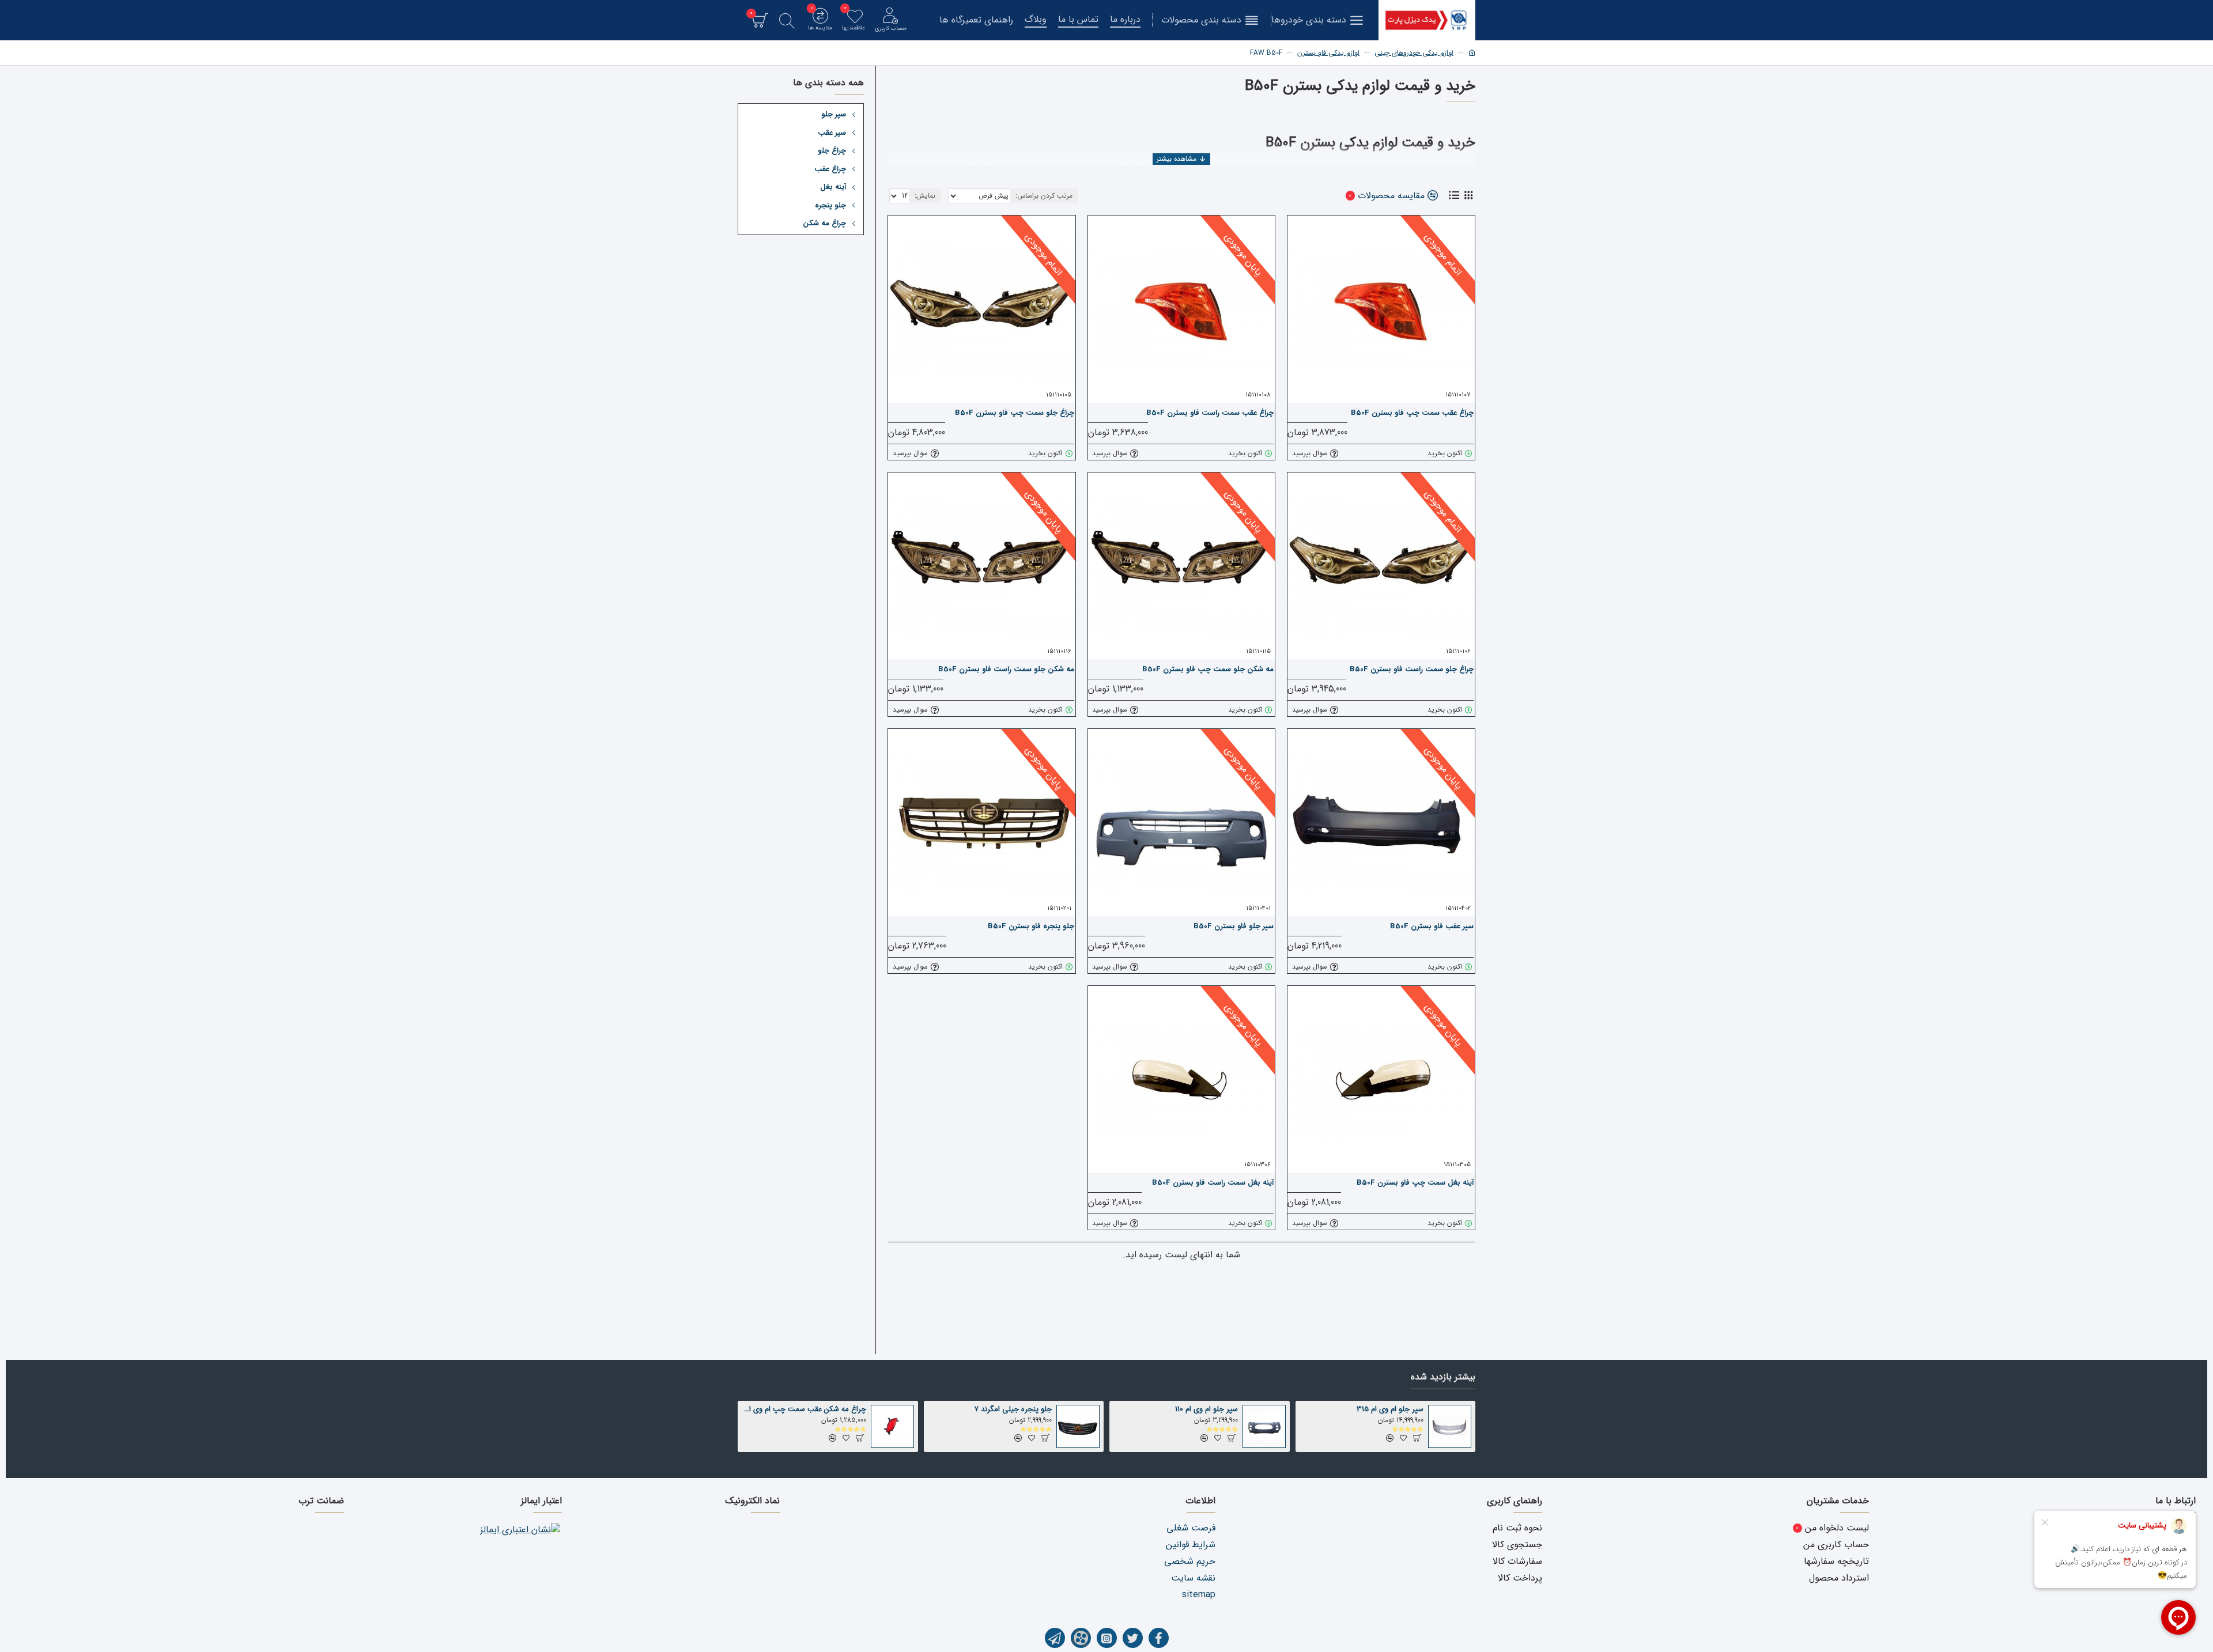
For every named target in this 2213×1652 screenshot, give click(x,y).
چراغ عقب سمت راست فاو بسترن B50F (1210, 413)
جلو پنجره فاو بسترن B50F (1031, 927)
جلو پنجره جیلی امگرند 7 (1013, 1410)
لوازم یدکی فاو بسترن (1328, 53)
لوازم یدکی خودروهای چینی (1414, 53)
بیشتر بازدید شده (1443, 1378)
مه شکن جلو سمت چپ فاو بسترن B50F (1208, 670)
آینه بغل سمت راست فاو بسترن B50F (1213, 1183)
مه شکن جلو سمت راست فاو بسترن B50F (1006, 670)
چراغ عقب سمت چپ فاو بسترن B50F (1412, 413)
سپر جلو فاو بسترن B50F (1234, 927)
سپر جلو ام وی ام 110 (1206, 1410)
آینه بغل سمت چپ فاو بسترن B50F (1415, 1183)
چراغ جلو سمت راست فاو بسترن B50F (1412, 670)
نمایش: (925, 196)
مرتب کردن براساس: (1044, 196)
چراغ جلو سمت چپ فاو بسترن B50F (1015, 413)
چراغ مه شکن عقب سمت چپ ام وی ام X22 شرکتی (804, 1410)
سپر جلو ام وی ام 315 (1390, 1410)
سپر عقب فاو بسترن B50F (1432, 927)
